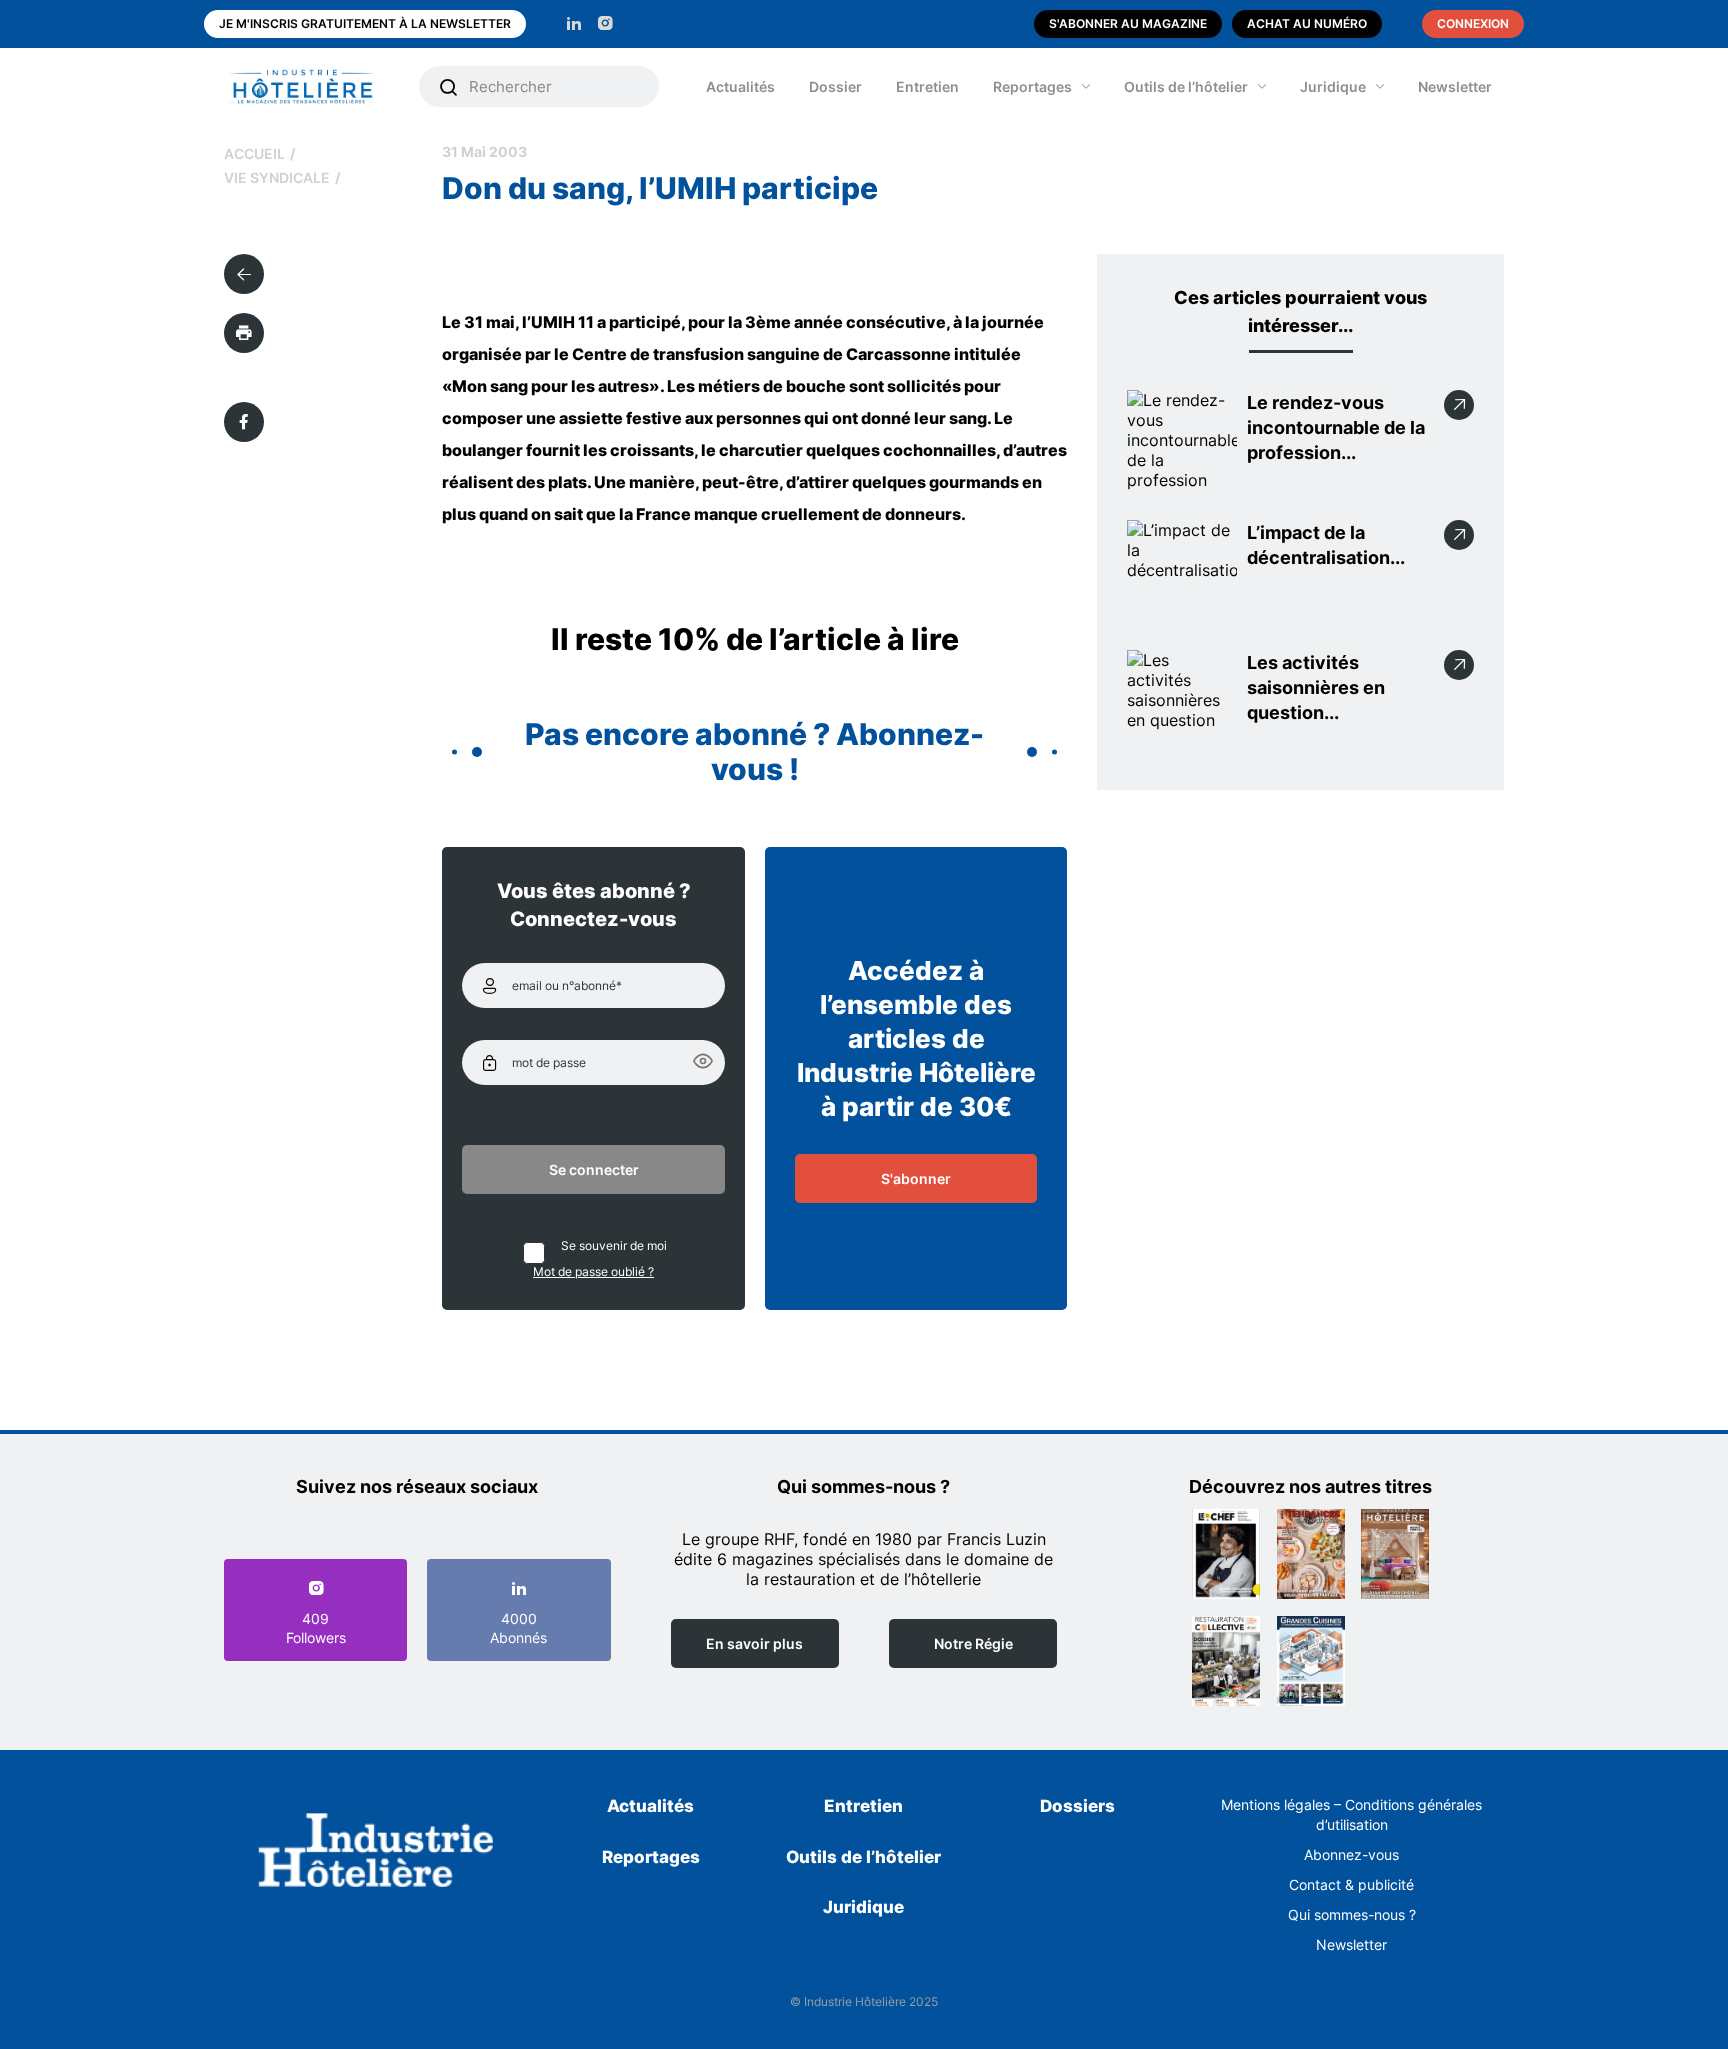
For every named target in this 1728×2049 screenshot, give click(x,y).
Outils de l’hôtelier (1186, 86)
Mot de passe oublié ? (593, 1271)
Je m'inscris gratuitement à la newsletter (365, 23)
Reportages (1032, 86)
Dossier (835, 86)
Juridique (1333, 86)
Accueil (254, 153)
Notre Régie (973, 1643)
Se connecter (594, 1169)
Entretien (927, 86)
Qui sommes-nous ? (1352, 1914)
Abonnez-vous (1351, 1854)
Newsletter (1455, 86)
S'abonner (916, 1178)
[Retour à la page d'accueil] (376, 1854)
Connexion (1473, 23)
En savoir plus (754, 1643)
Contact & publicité (1351, 1884)
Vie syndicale (277, 177)
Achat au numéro (1307, 23)
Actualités (740, 86)
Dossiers (1077, 1806)
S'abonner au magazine (1128, 23)
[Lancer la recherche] (449, 87)
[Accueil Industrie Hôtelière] (316, 86)
